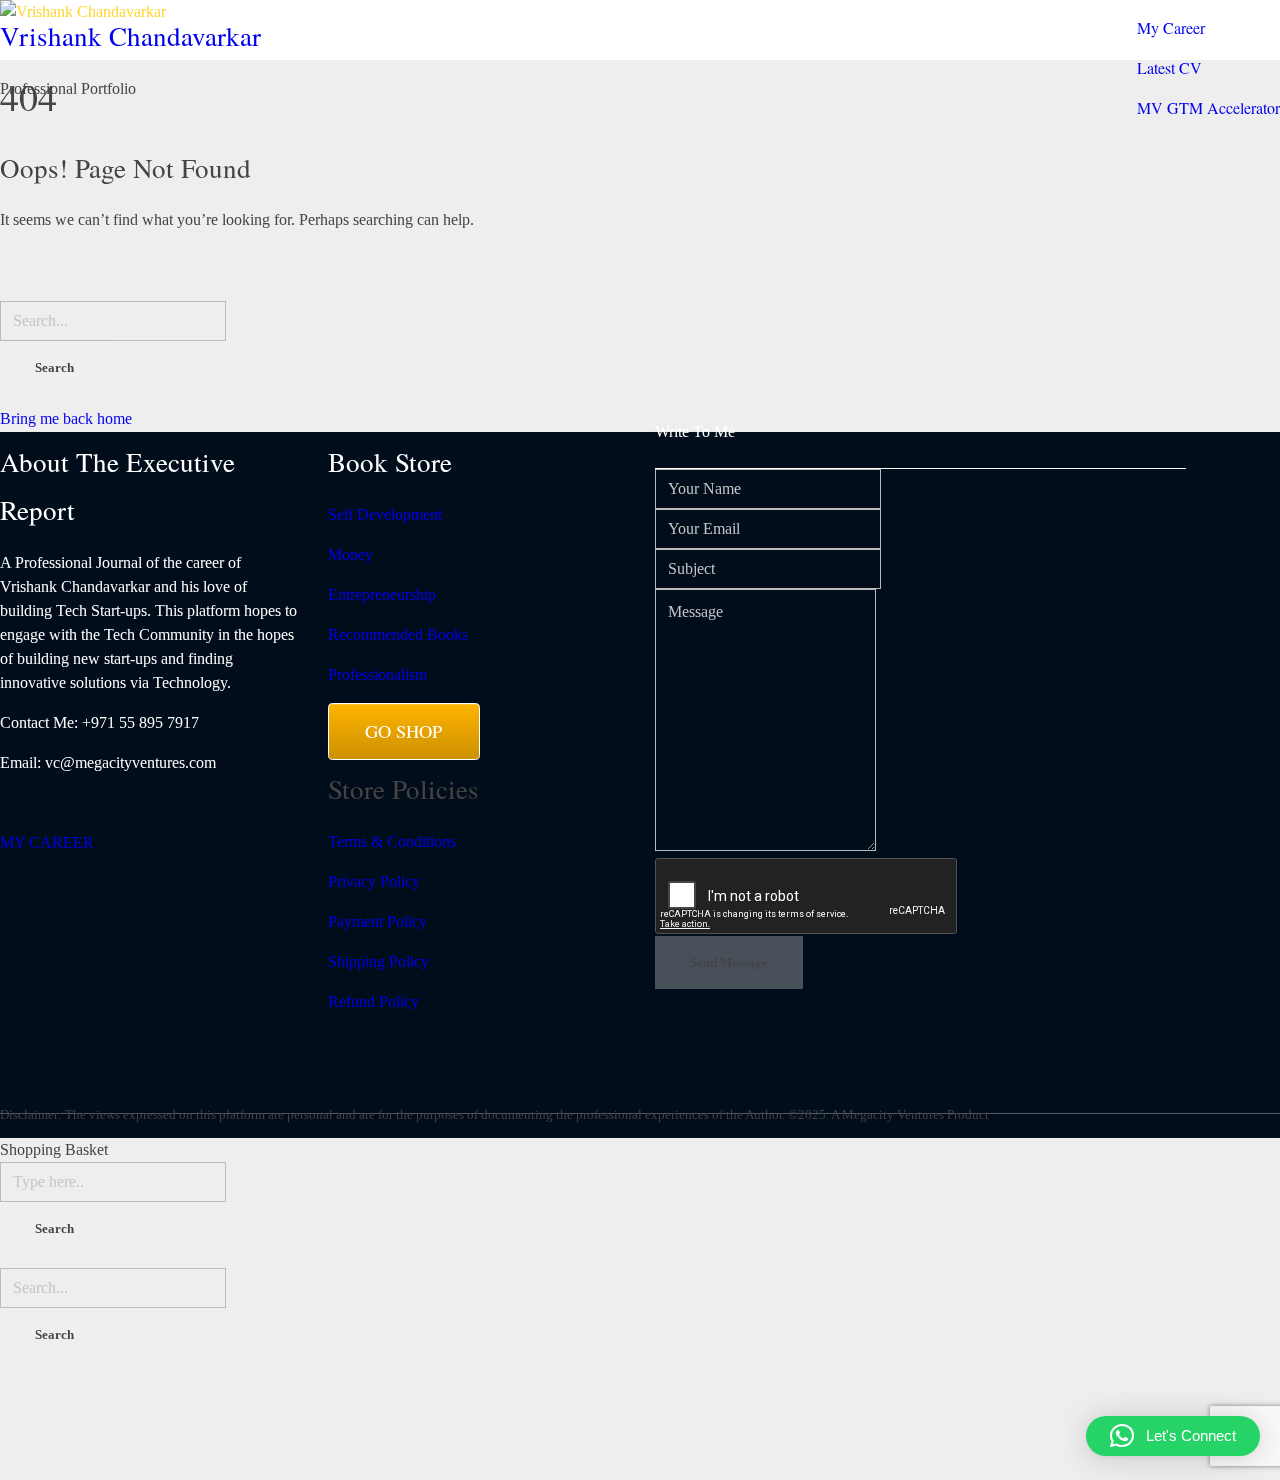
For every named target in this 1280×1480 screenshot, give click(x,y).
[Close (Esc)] (35, 1394)
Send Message (729, 962)
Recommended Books (398, 634)
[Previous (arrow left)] (35, 1447)
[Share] (105, 1394)
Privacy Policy (374, 881)
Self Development (385, 514)
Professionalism (377, 674)
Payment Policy (377, 921)
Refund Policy (373, 1001)
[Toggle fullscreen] (175, 1394)
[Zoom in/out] (245, 1394)
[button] (1173, 1436)
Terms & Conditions (392, 841)
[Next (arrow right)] (105, 1447)
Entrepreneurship (382, 594)
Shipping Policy (378, 961)
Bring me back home (66, 418)
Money (350, 554)
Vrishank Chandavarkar (130, 37)
